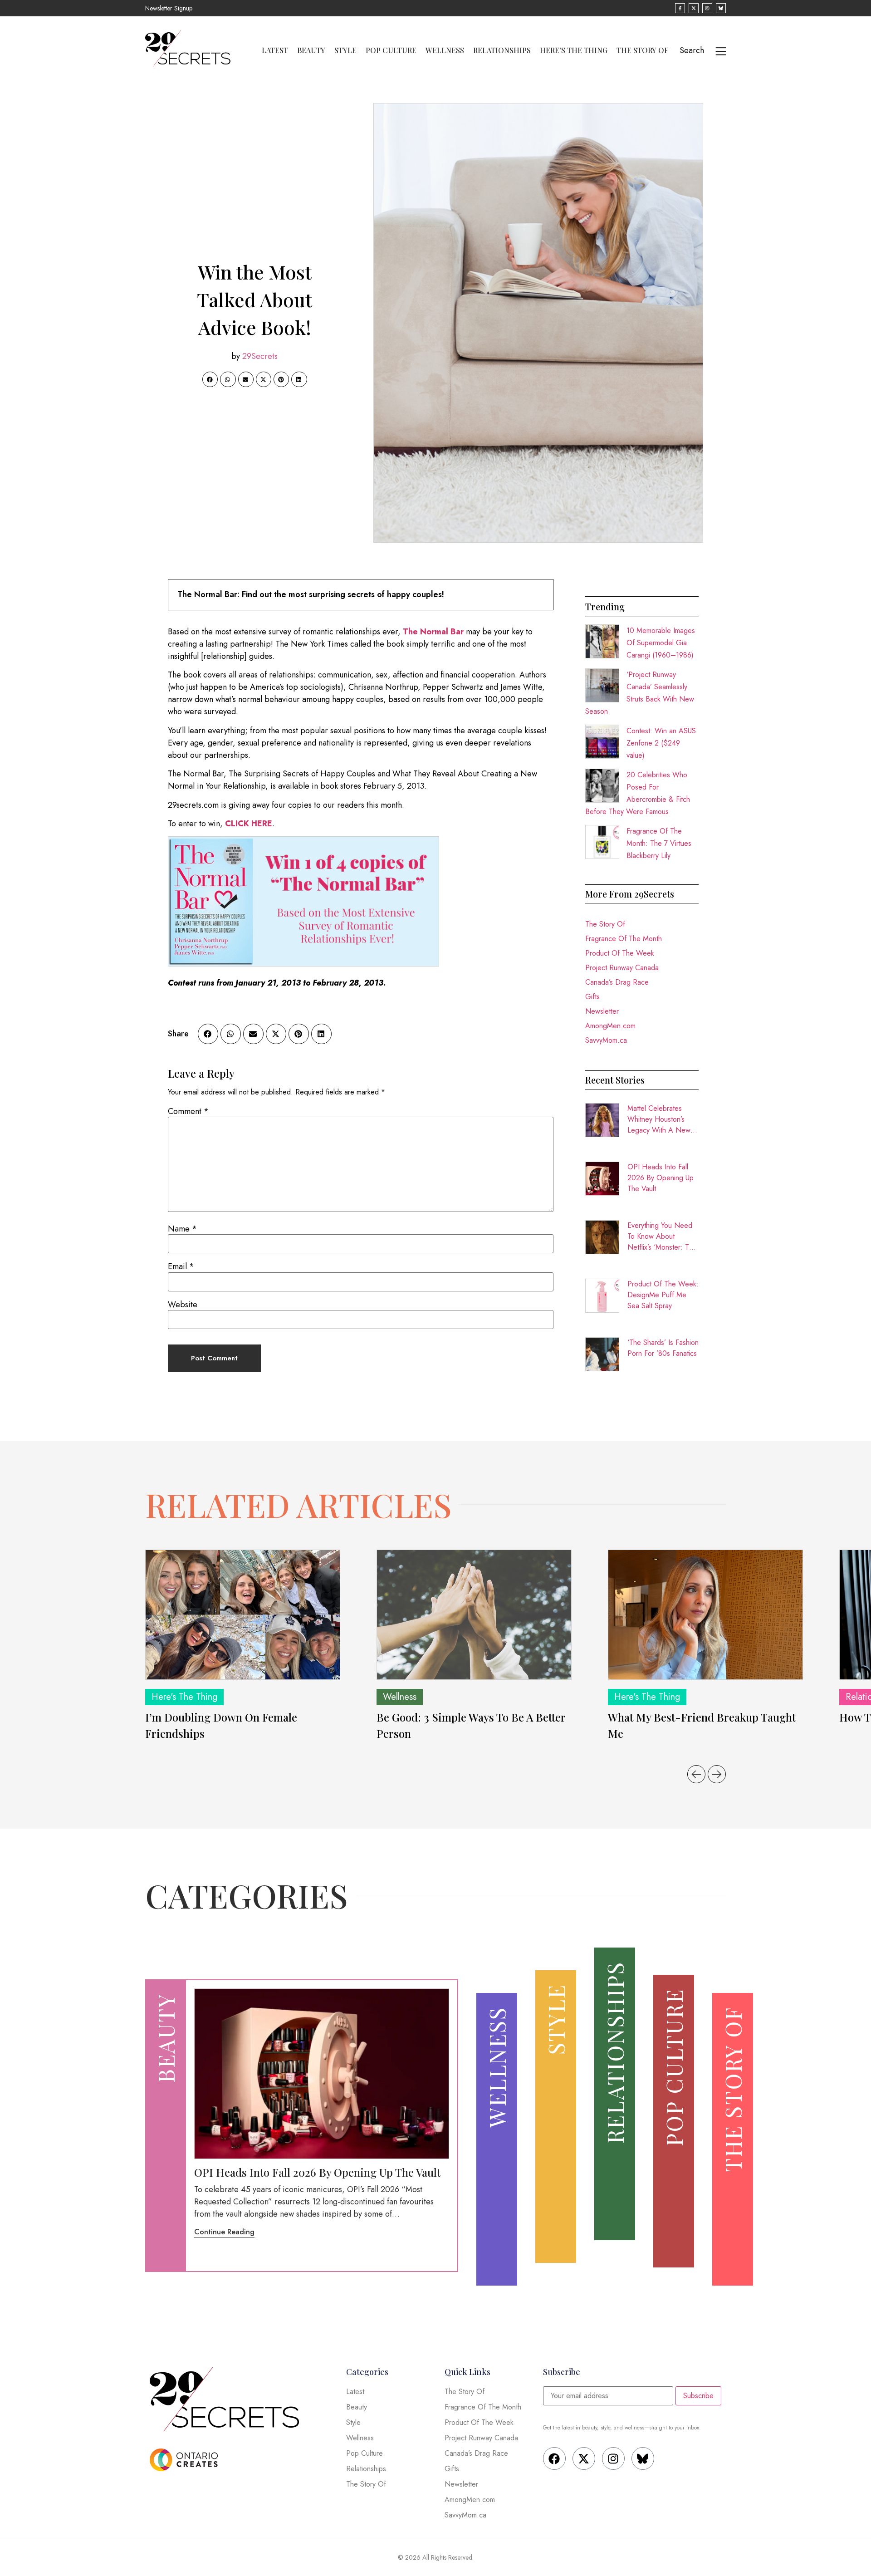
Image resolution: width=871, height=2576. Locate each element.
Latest (275, 50)
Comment (188, 1111)
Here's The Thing (184, 1697)
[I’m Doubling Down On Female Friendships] (243, 1615)
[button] (210, 379)
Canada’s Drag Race (617, 982)
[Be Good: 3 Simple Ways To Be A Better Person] (474, 1615)
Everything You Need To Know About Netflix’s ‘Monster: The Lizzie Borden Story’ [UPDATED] (662, 1236)
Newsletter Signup (169, 8)
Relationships (502, 50)
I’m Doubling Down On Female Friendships (221, 1725)
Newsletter (602, 1011)
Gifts (592, 997)
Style (345, 50)
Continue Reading (224, 2232)
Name (182, 1229)
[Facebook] (554, 2458)
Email (181, 1266)
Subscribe (698, 2396)
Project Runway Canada (622, 968)
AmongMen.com (610, 1026)
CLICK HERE (249, 824)
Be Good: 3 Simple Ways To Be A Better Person (471, 1725)
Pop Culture (391, 50)
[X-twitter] (584, 2458)
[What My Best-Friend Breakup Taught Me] (705, 1615)
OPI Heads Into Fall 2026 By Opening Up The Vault (661, 1178)
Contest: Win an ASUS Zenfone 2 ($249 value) (661, 743)
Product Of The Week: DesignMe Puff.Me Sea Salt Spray (663, 1295)
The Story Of (643, 50)
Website (183, 1305)
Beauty (311, 50)
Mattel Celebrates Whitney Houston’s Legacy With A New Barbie (659, 1119)
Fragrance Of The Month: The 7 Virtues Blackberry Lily (659, 843)
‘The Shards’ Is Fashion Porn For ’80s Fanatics (663, 1348)
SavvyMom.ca (606, 1040)
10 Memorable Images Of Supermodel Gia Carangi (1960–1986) (661, 643)
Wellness (445, 50)
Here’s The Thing (574, 50)
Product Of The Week (620, 953)
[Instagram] (613, 2458)
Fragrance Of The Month (624, 939)
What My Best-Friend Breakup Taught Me (702, 1725)
